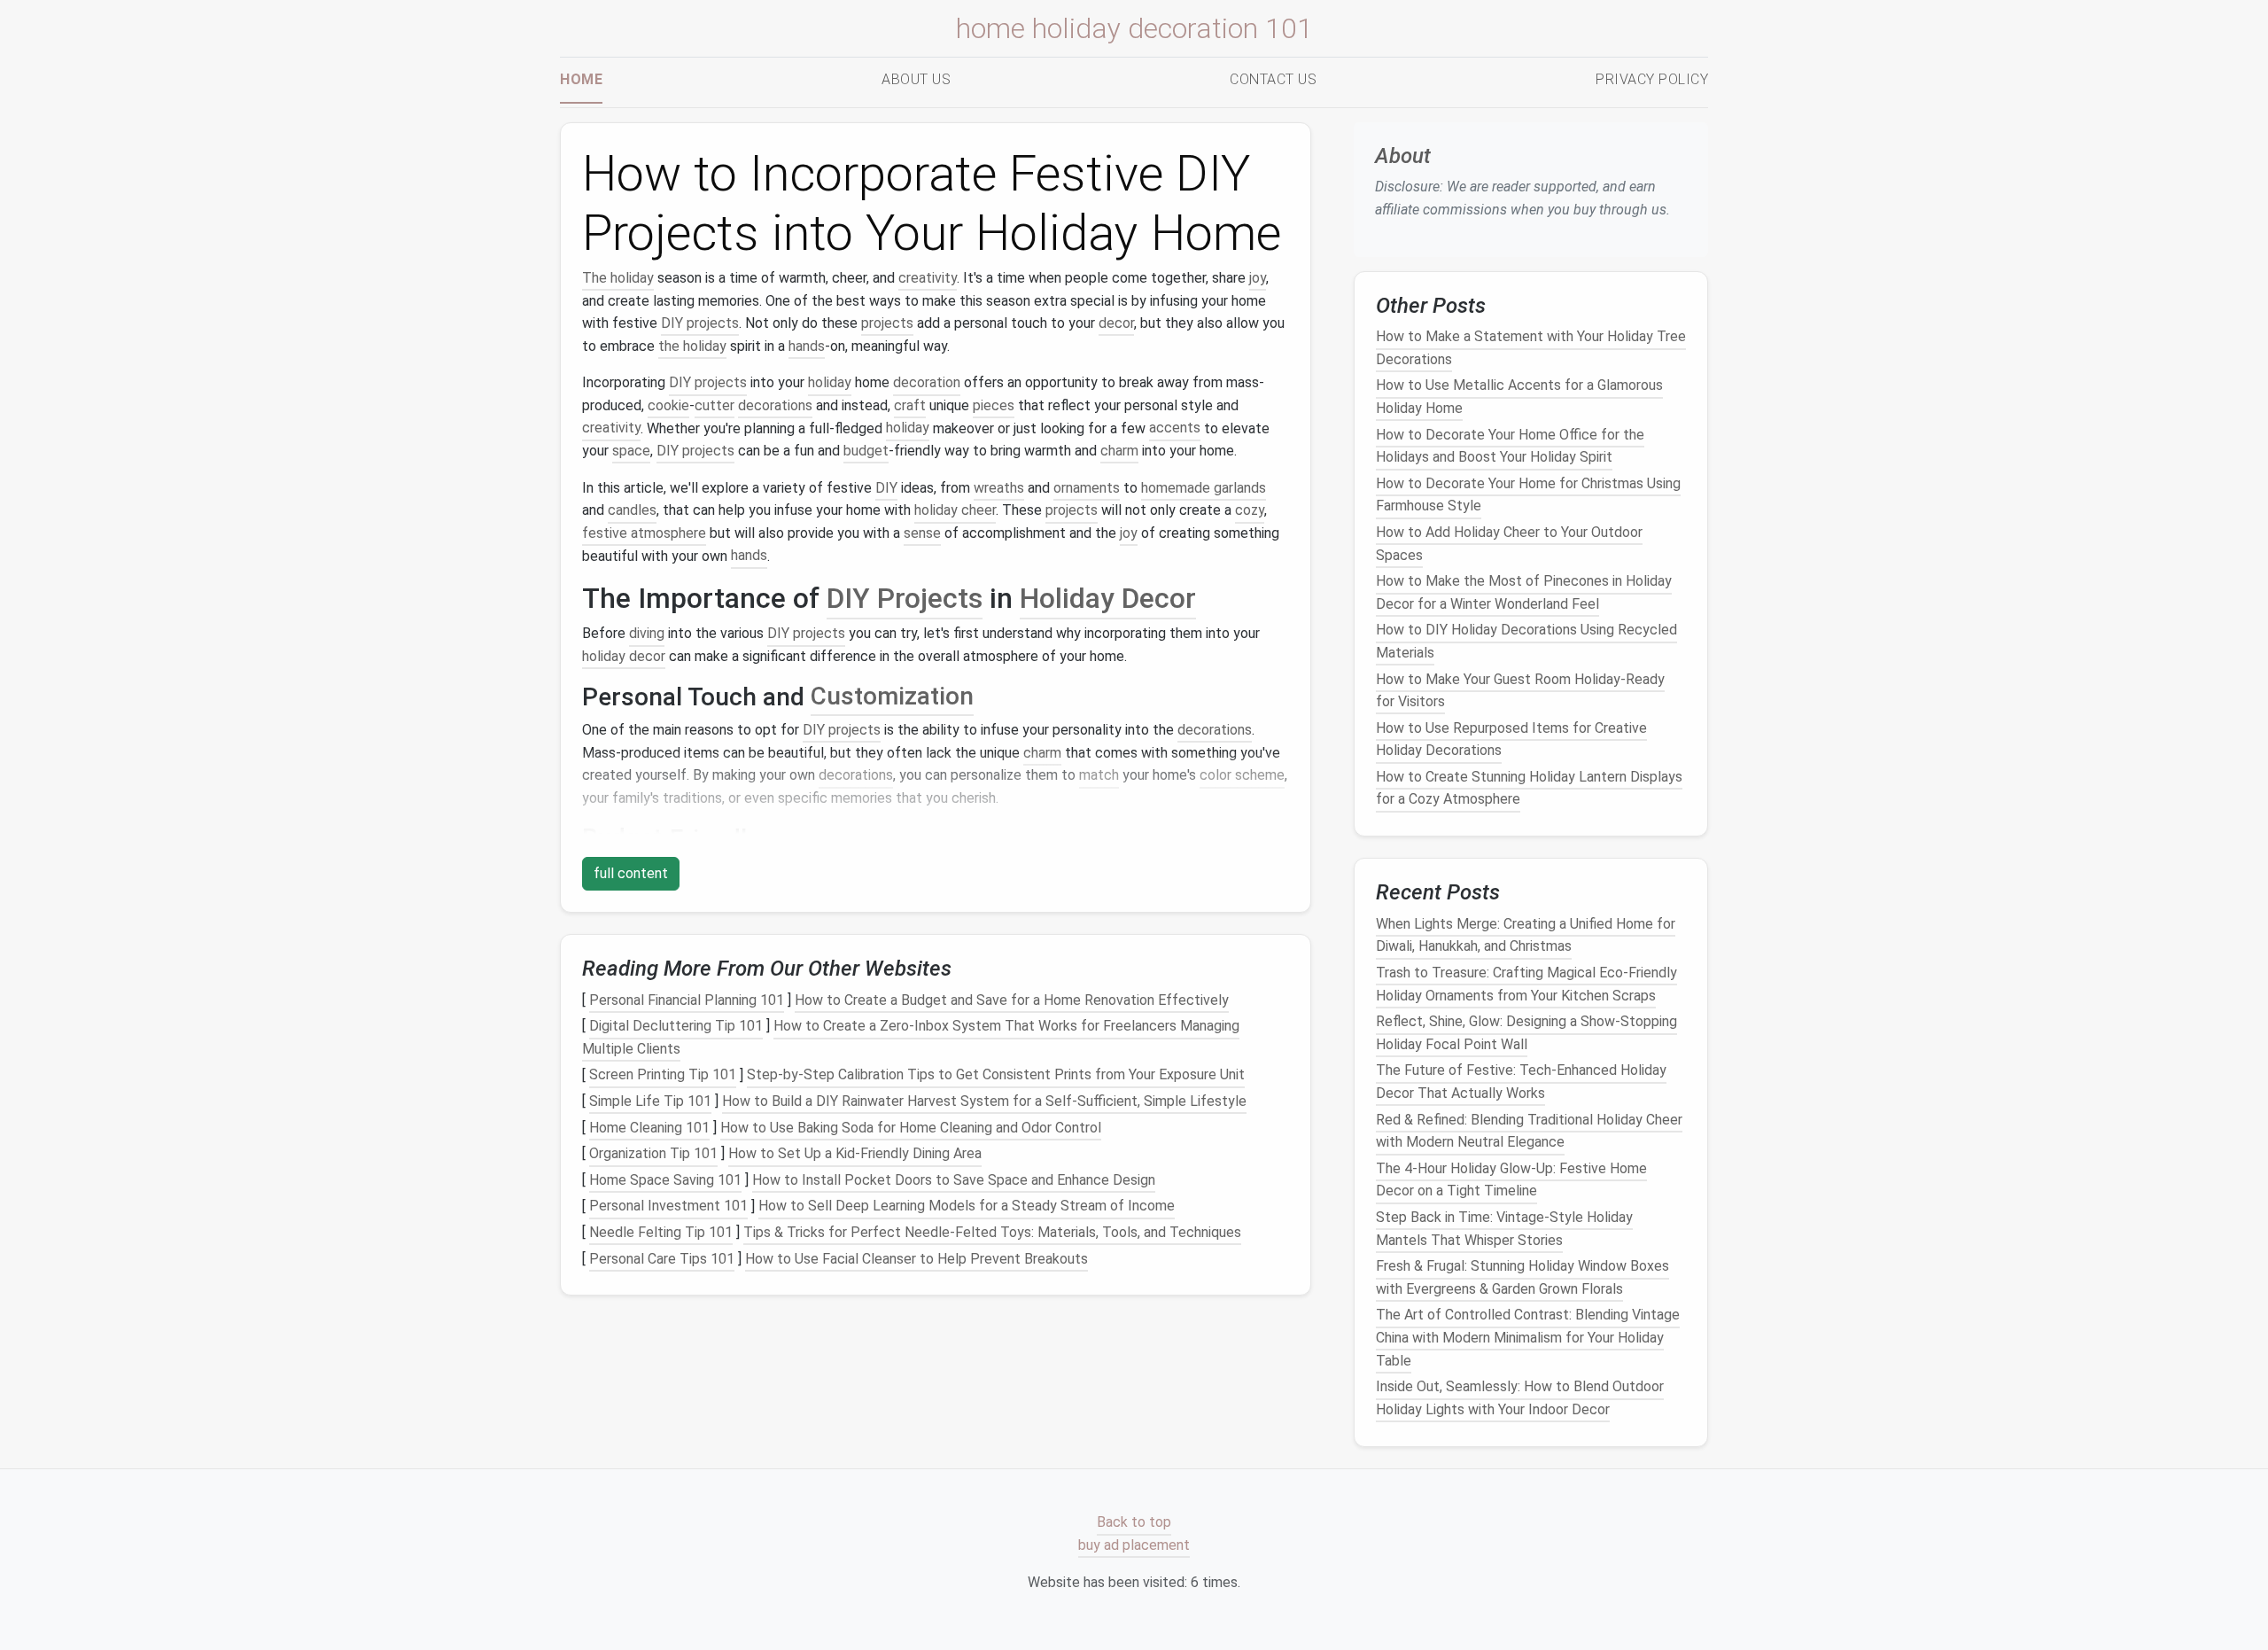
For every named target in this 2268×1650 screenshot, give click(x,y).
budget (866, 451)
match (1099, 775)
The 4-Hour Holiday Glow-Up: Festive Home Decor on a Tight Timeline (1511, 1180)
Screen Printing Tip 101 (663, 1075)
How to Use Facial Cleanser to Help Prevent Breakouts (917, 1259)
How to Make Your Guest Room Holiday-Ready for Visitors (1520, 691)
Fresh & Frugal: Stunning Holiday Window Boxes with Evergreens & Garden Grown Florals (1522, 1277)
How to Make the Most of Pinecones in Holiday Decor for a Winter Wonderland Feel (1524, 592)
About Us (916, 79)
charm (1119, 451)
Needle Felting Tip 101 (661, 1232)
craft (910, 405)
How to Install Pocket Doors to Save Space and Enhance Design (954, 1180)
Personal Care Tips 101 (662, 1259)
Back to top (1134, 1523)
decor (1116, 323)
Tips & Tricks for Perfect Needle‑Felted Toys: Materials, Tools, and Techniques (992, 1232)
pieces (994, 405)
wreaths (999, 488)
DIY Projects (905, 598)
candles (632, 510)
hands (807, 346)
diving (647, 633)
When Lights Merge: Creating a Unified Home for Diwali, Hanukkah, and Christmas (1526, 935)
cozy (1250, 510)
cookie (668, 405)
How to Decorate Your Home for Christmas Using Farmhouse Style (1528, 495)
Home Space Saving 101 (665, 1180)
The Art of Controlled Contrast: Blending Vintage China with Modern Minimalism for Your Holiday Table (1528, 1338)
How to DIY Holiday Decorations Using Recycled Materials (1526, 642)
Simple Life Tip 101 (650, 1101)
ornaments (1087, 488)
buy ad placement (1134, 1545)
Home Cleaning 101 (649, 1128)
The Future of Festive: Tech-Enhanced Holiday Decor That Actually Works (1521, 1082)
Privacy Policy (1652, 79)
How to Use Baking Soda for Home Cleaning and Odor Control (911, 1128)
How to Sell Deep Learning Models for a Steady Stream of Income (967, 1206)
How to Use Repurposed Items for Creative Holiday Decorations (1511, 739)
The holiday (618, 278)
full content (631, 873)
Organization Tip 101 (653, 1153)
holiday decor (624, 656)
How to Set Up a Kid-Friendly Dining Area (855, 1153)
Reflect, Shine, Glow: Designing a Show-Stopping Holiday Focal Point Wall (1526, 1033)
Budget (622, 839)
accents (1175, 428)
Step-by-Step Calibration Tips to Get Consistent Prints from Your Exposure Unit (996, 1075)
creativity (928, 278)
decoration (927, 382)
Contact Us (1273, 79)
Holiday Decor (1108, 598)
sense (922, 533)
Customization (892, 697)
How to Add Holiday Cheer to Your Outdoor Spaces (1509, 544)
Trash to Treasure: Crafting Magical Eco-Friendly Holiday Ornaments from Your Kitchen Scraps (1526, 984)
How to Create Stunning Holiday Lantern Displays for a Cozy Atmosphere (1529, 788)
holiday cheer (955, 510)
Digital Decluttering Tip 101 (676, 1026)
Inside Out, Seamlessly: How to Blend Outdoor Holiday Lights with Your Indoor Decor (1520, 1398)
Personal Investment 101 (668, 1206)
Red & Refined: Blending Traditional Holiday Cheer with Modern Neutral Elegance (1529, 1131)
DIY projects (700, 323)
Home (581, 79)
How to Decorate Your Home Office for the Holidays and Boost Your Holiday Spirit (1510, 446)
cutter (715, 405)
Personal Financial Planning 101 (687, 1000)
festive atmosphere (644, 533)
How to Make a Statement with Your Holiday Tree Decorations (1531, 348)
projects (887, 323)
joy (1258, 278)
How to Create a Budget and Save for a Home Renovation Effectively (1012, 1000)
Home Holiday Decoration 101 (1134, 28)
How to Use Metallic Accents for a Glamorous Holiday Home (1519, 397)
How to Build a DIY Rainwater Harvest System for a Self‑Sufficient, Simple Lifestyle (984, 1101)
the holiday (692, 346)
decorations (775, 405)
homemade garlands (1204, 488)
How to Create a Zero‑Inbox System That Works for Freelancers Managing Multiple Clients (911, 1037)
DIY (886, 488)
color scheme (1242, 775)
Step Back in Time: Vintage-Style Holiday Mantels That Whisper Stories (1504, 1229)
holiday (830, 382)
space (631, 451)
